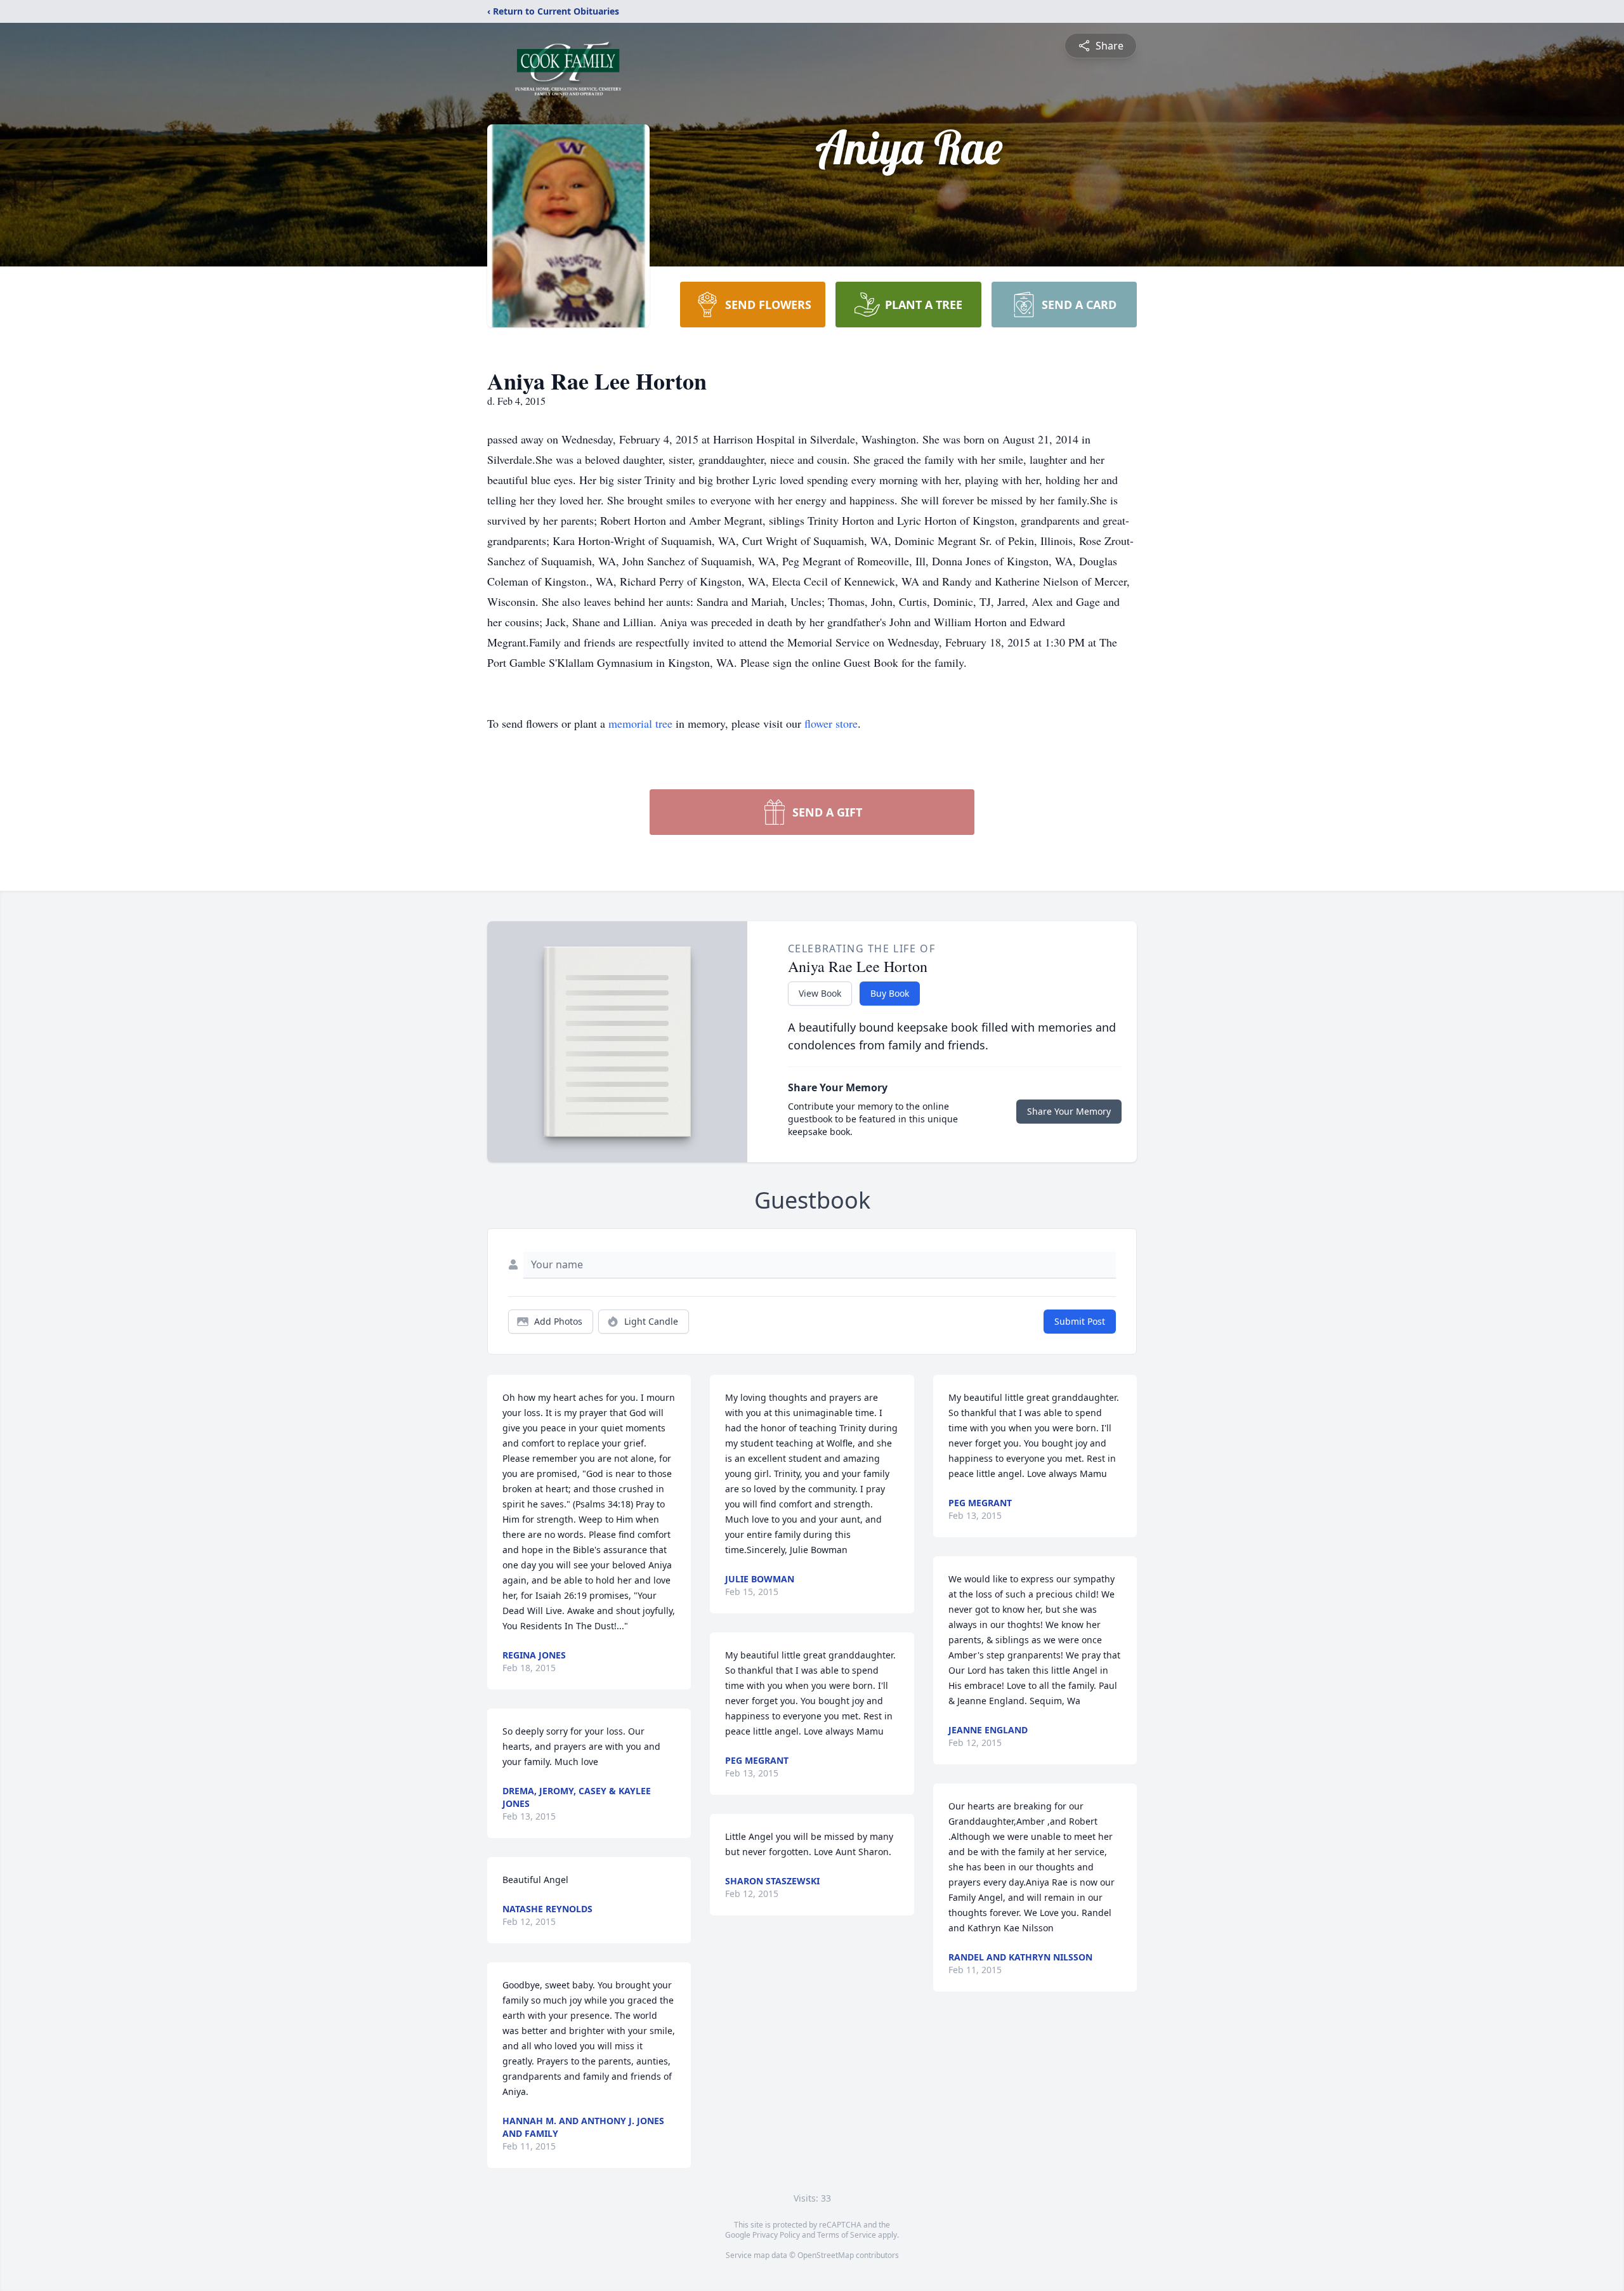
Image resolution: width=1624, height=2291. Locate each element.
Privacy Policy (776, 2235)
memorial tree (640, 723)
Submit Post (1080, 1321)
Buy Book (890, 993)
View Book (820, 993)
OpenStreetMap (826, 2255)
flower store (831, 723)
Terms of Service (847, 2235)
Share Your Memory (1069, 1111)
